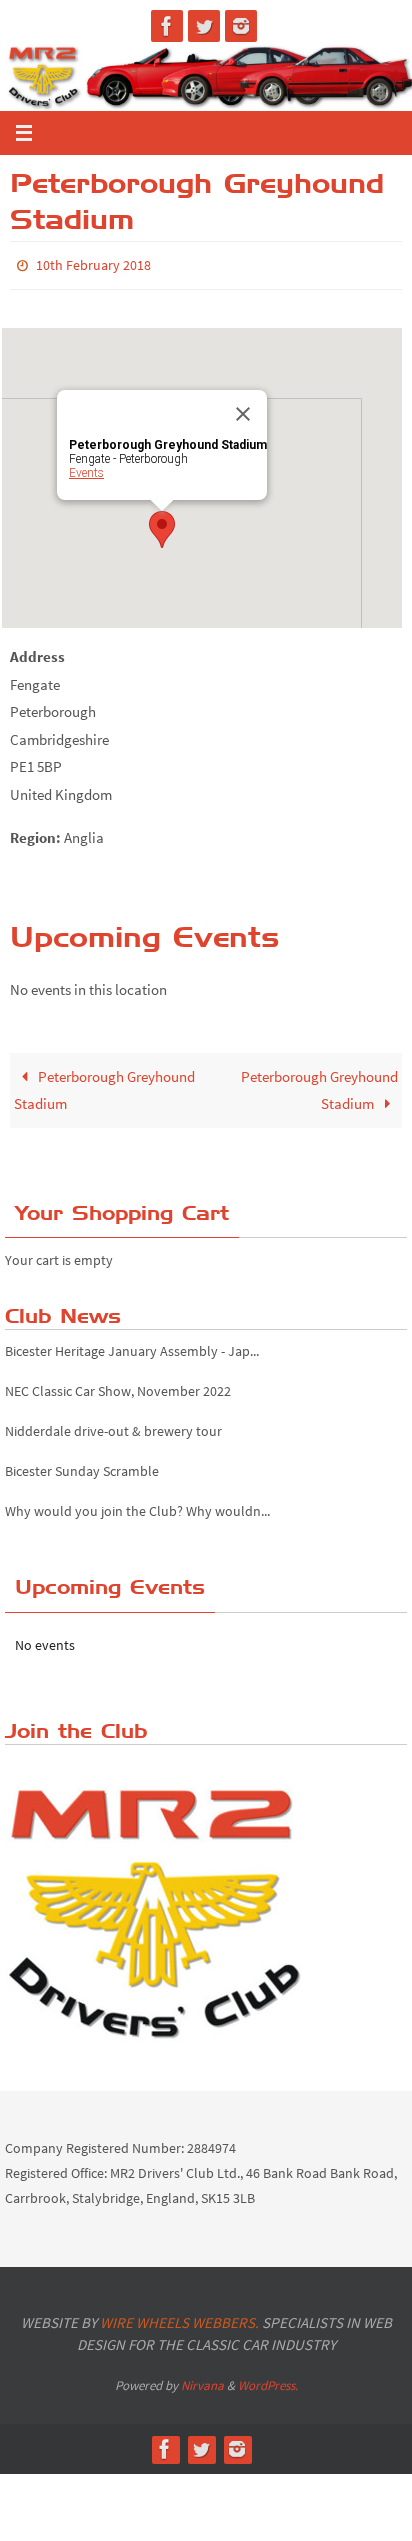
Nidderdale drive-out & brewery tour (113, 1418)
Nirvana (202, 2380)
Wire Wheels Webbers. (179, 2317)
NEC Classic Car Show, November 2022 (118, 1378)
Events (86, 469)
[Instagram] (241, 26)
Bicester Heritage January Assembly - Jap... (132, 1337)
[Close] (243, 410)
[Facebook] (167, 26)
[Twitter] (204, 26)
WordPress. (268, 2380)
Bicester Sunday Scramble (82, 1458)
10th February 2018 (93, 264)
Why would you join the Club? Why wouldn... (137, 1498)
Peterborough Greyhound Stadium (104, 1085)
